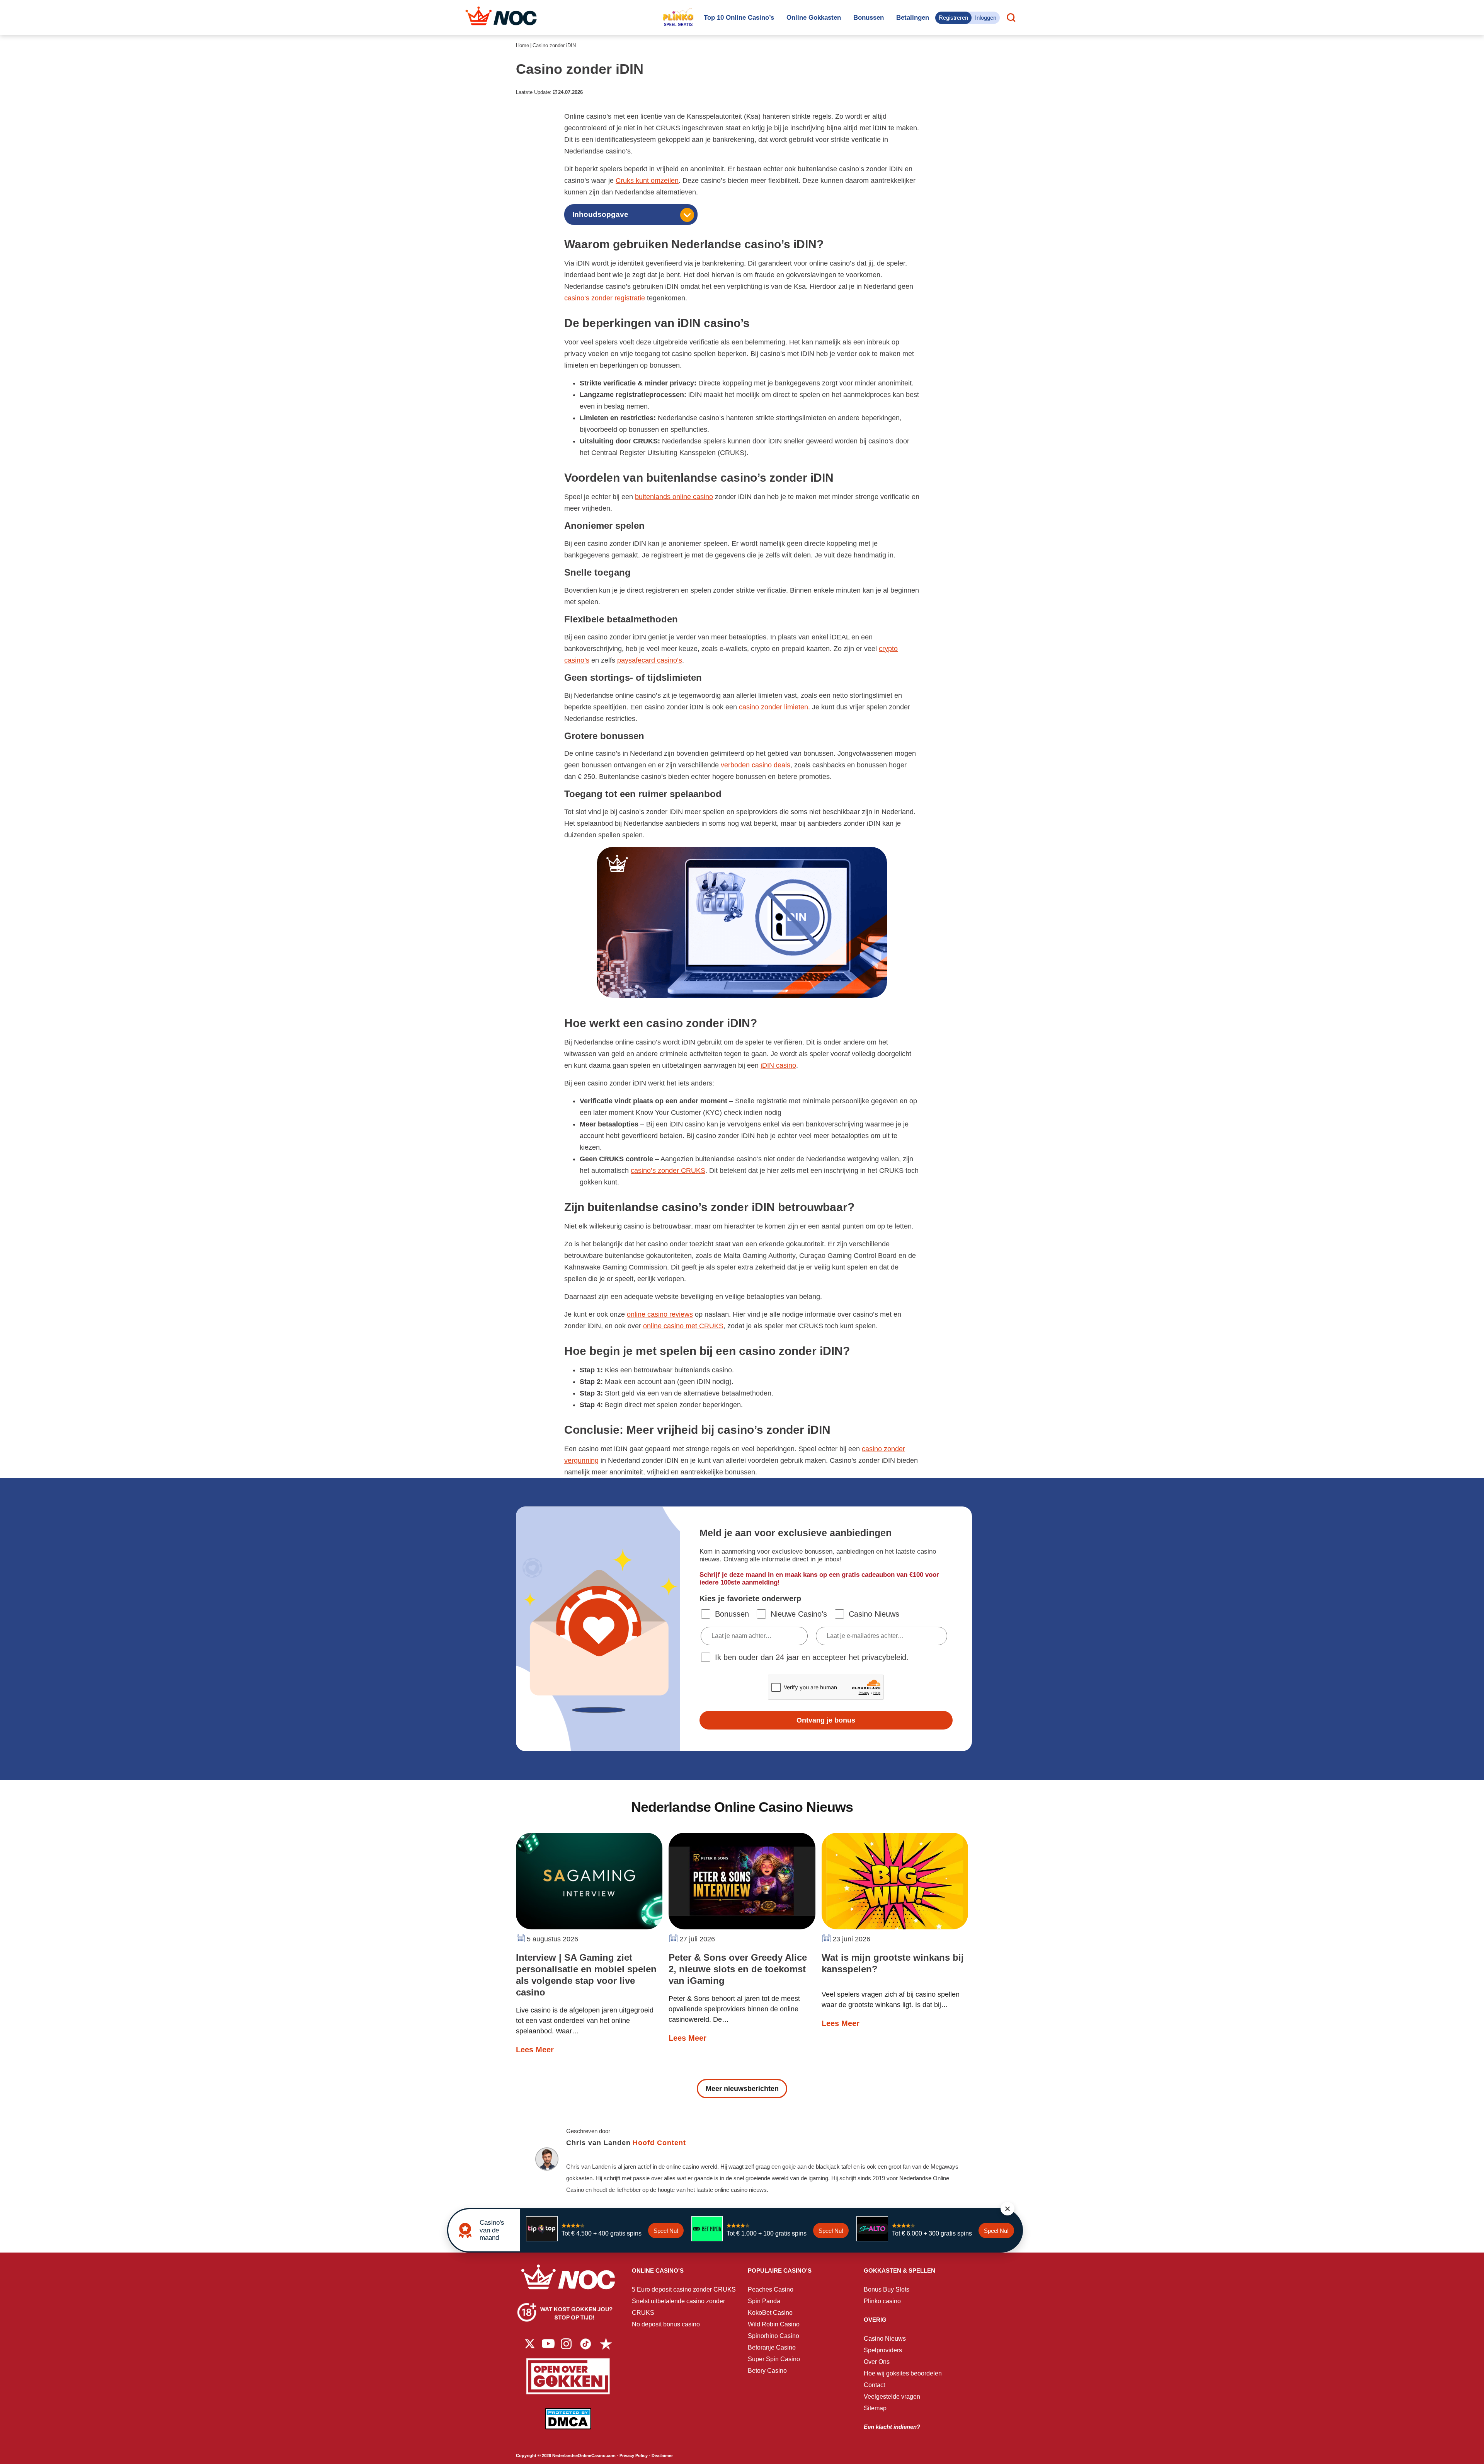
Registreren (953, 18)
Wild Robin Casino (774, 2324)
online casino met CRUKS (683, 1326)
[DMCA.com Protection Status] (568, 2424)
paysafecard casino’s (650, 660)
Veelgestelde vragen (892, 2397)
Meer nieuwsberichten (742, 2089)
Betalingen (913, 18)
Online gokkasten (814, 18)
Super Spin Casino (774, 2359)
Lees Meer (535, 2050)
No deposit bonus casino (666, 2324)
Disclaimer (662, 2455)
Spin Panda (764, 2301)
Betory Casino (767, 2371)
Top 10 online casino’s (739, 18)
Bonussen (869, 18)
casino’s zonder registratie (605, 298)
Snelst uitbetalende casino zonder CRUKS (678, 2307)
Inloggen (986, 18)
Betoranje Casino (772, 2347)
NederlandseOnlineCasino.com (584, 2455)
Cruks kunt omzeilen (647, 181)
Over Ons (877, 2362)
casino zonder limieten (773, 707)
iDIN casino (778, 1065)
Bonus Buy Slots (887, 2289)
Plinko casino (882, 2301)
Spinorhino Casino (773, 2336)
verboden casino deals (756, 765)
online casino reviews (660, 1314)
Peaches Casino (771, 2289)
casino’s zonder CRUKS (668, 1171)
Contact (874, 2385)
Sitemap (875, 2408)
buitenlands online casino (674, 497)
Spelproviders (883, 2350)
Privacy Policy (634, 2455)
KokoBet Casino (770, 2313)
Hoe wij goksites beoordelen (903, 2373)
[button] (1007, 2209)
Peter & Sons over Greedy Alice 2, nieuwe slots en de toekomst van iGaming (738, 1969)
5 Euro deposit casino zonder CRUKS (684, 2289)
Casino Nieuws (885, 2339)
